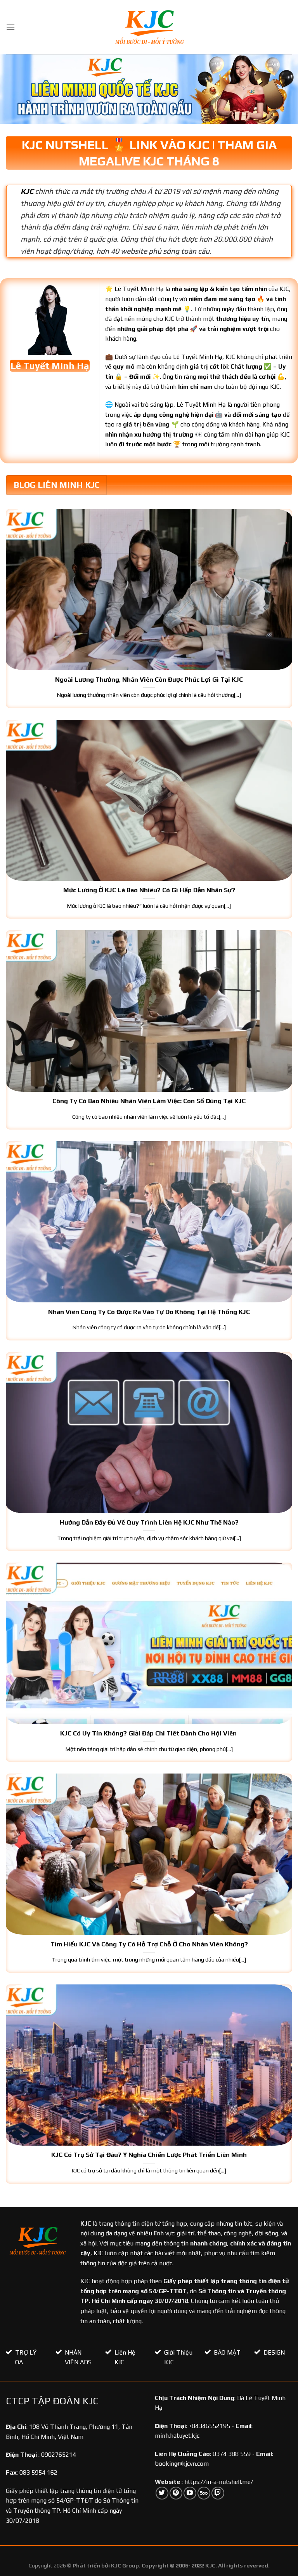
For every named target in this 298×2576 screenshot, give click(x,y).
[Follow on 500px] (204, 2493)
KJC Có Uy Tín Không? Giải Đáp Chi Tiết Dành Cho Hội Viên (149, 1733)
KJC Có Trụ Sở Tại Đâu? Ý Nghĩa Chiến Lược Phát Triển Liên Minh (149, 2155)
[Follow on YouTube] (190, 2493)
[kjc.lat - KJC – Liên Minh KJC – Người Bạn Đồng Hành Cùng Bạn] (149, 27)
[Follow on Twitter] (162, 2493)
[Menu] (10, 27)
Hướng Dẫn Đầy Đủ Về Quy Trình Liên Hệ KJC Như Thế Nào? (149, 1522)
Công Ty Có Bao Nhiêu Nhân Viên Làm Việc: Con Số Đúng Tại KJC (149, 1101)
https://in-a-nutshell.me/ (219, 2482)
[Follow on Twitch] (218, 2493)
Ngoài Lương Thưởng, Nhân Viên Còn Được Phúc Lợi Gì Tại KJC (149, 679)
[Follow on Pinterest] (176, 2493)
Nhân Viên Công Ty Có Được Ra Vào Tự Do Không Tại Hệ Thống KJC (149, 1312)
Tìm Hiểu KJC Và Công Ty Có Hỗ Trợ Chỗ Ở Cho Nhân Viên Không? (149, 1944)
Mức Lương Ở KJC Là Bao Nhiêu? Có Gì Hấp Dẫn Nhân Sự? (149, 890)
